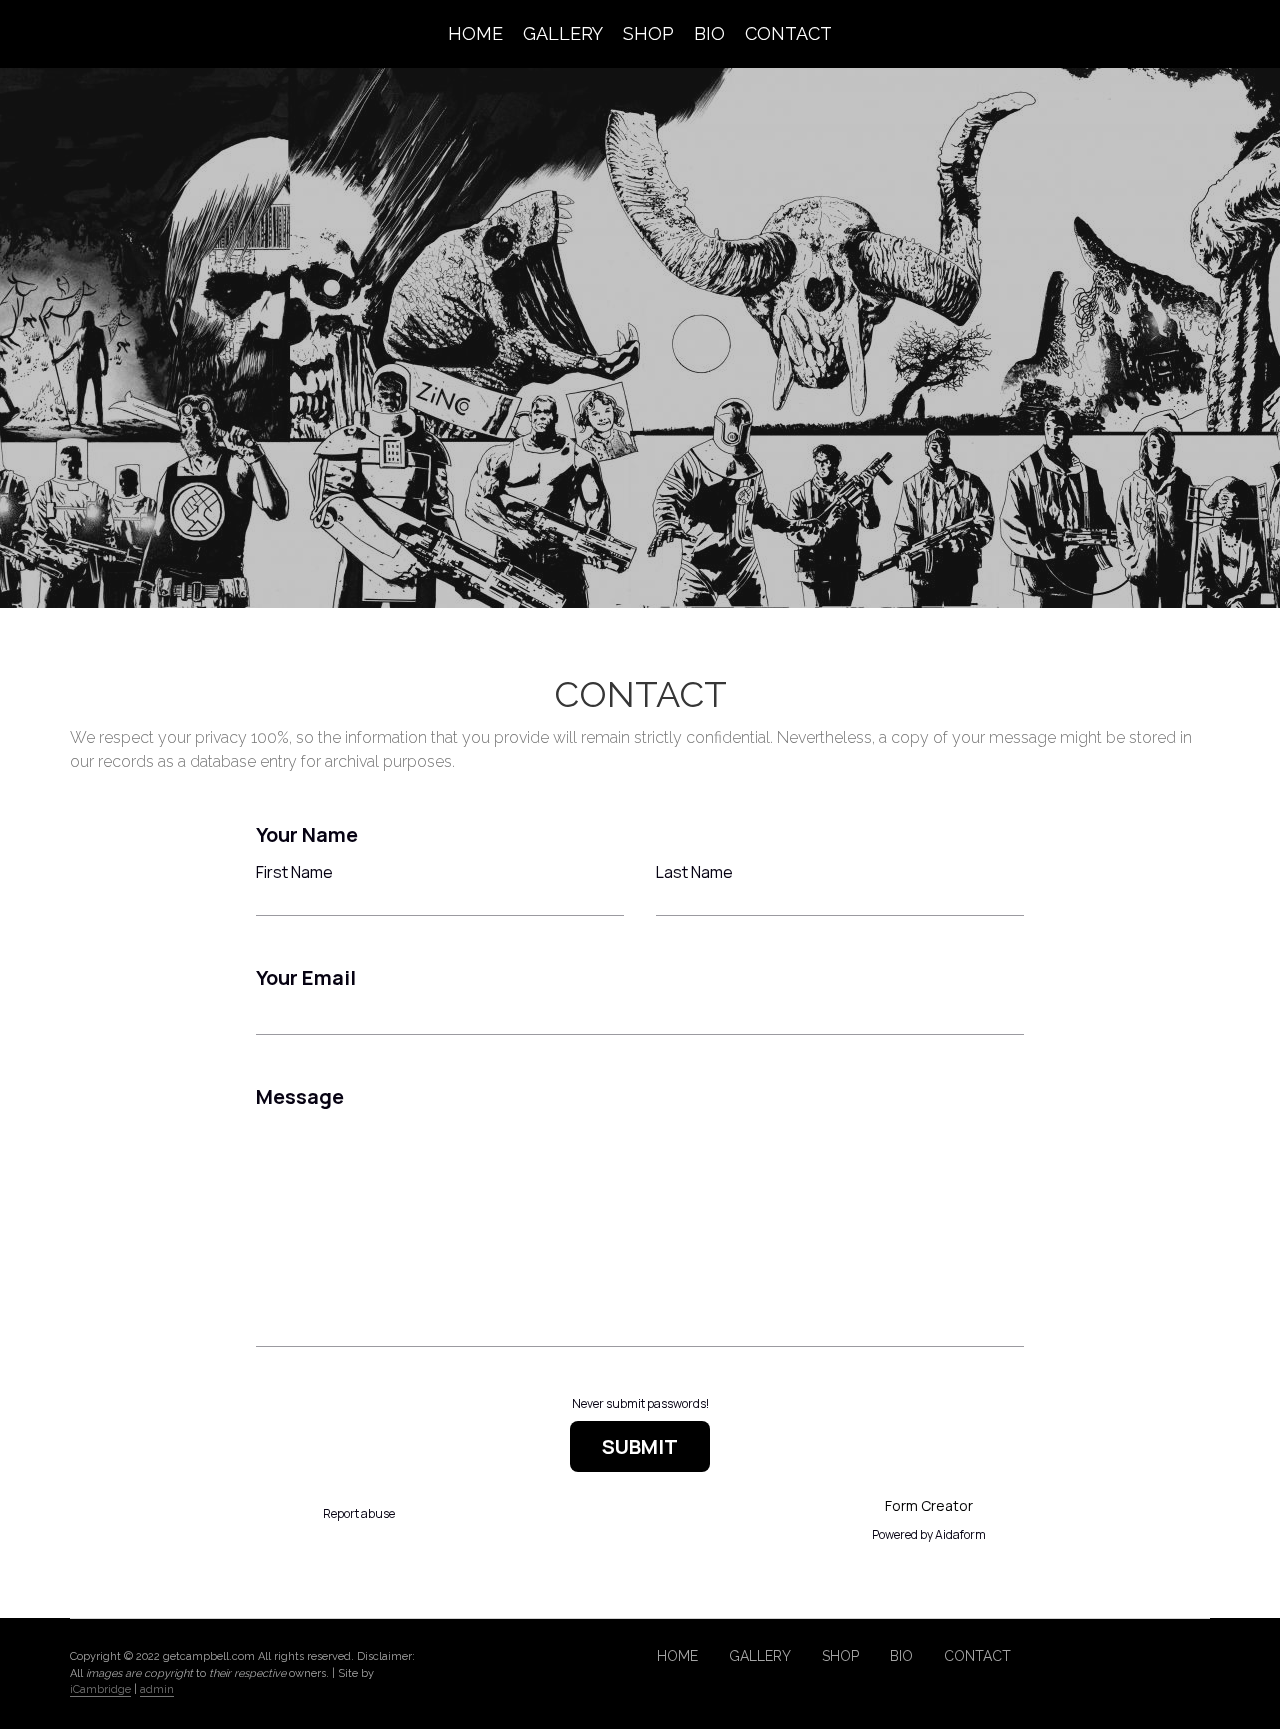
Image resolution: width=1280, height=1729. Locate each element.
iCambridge (100, 1689)
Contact (788, 33)
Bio (709, 33)
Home (475, 33)
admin (157, 1689)
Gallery (563, 33)
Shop (648, 33)
